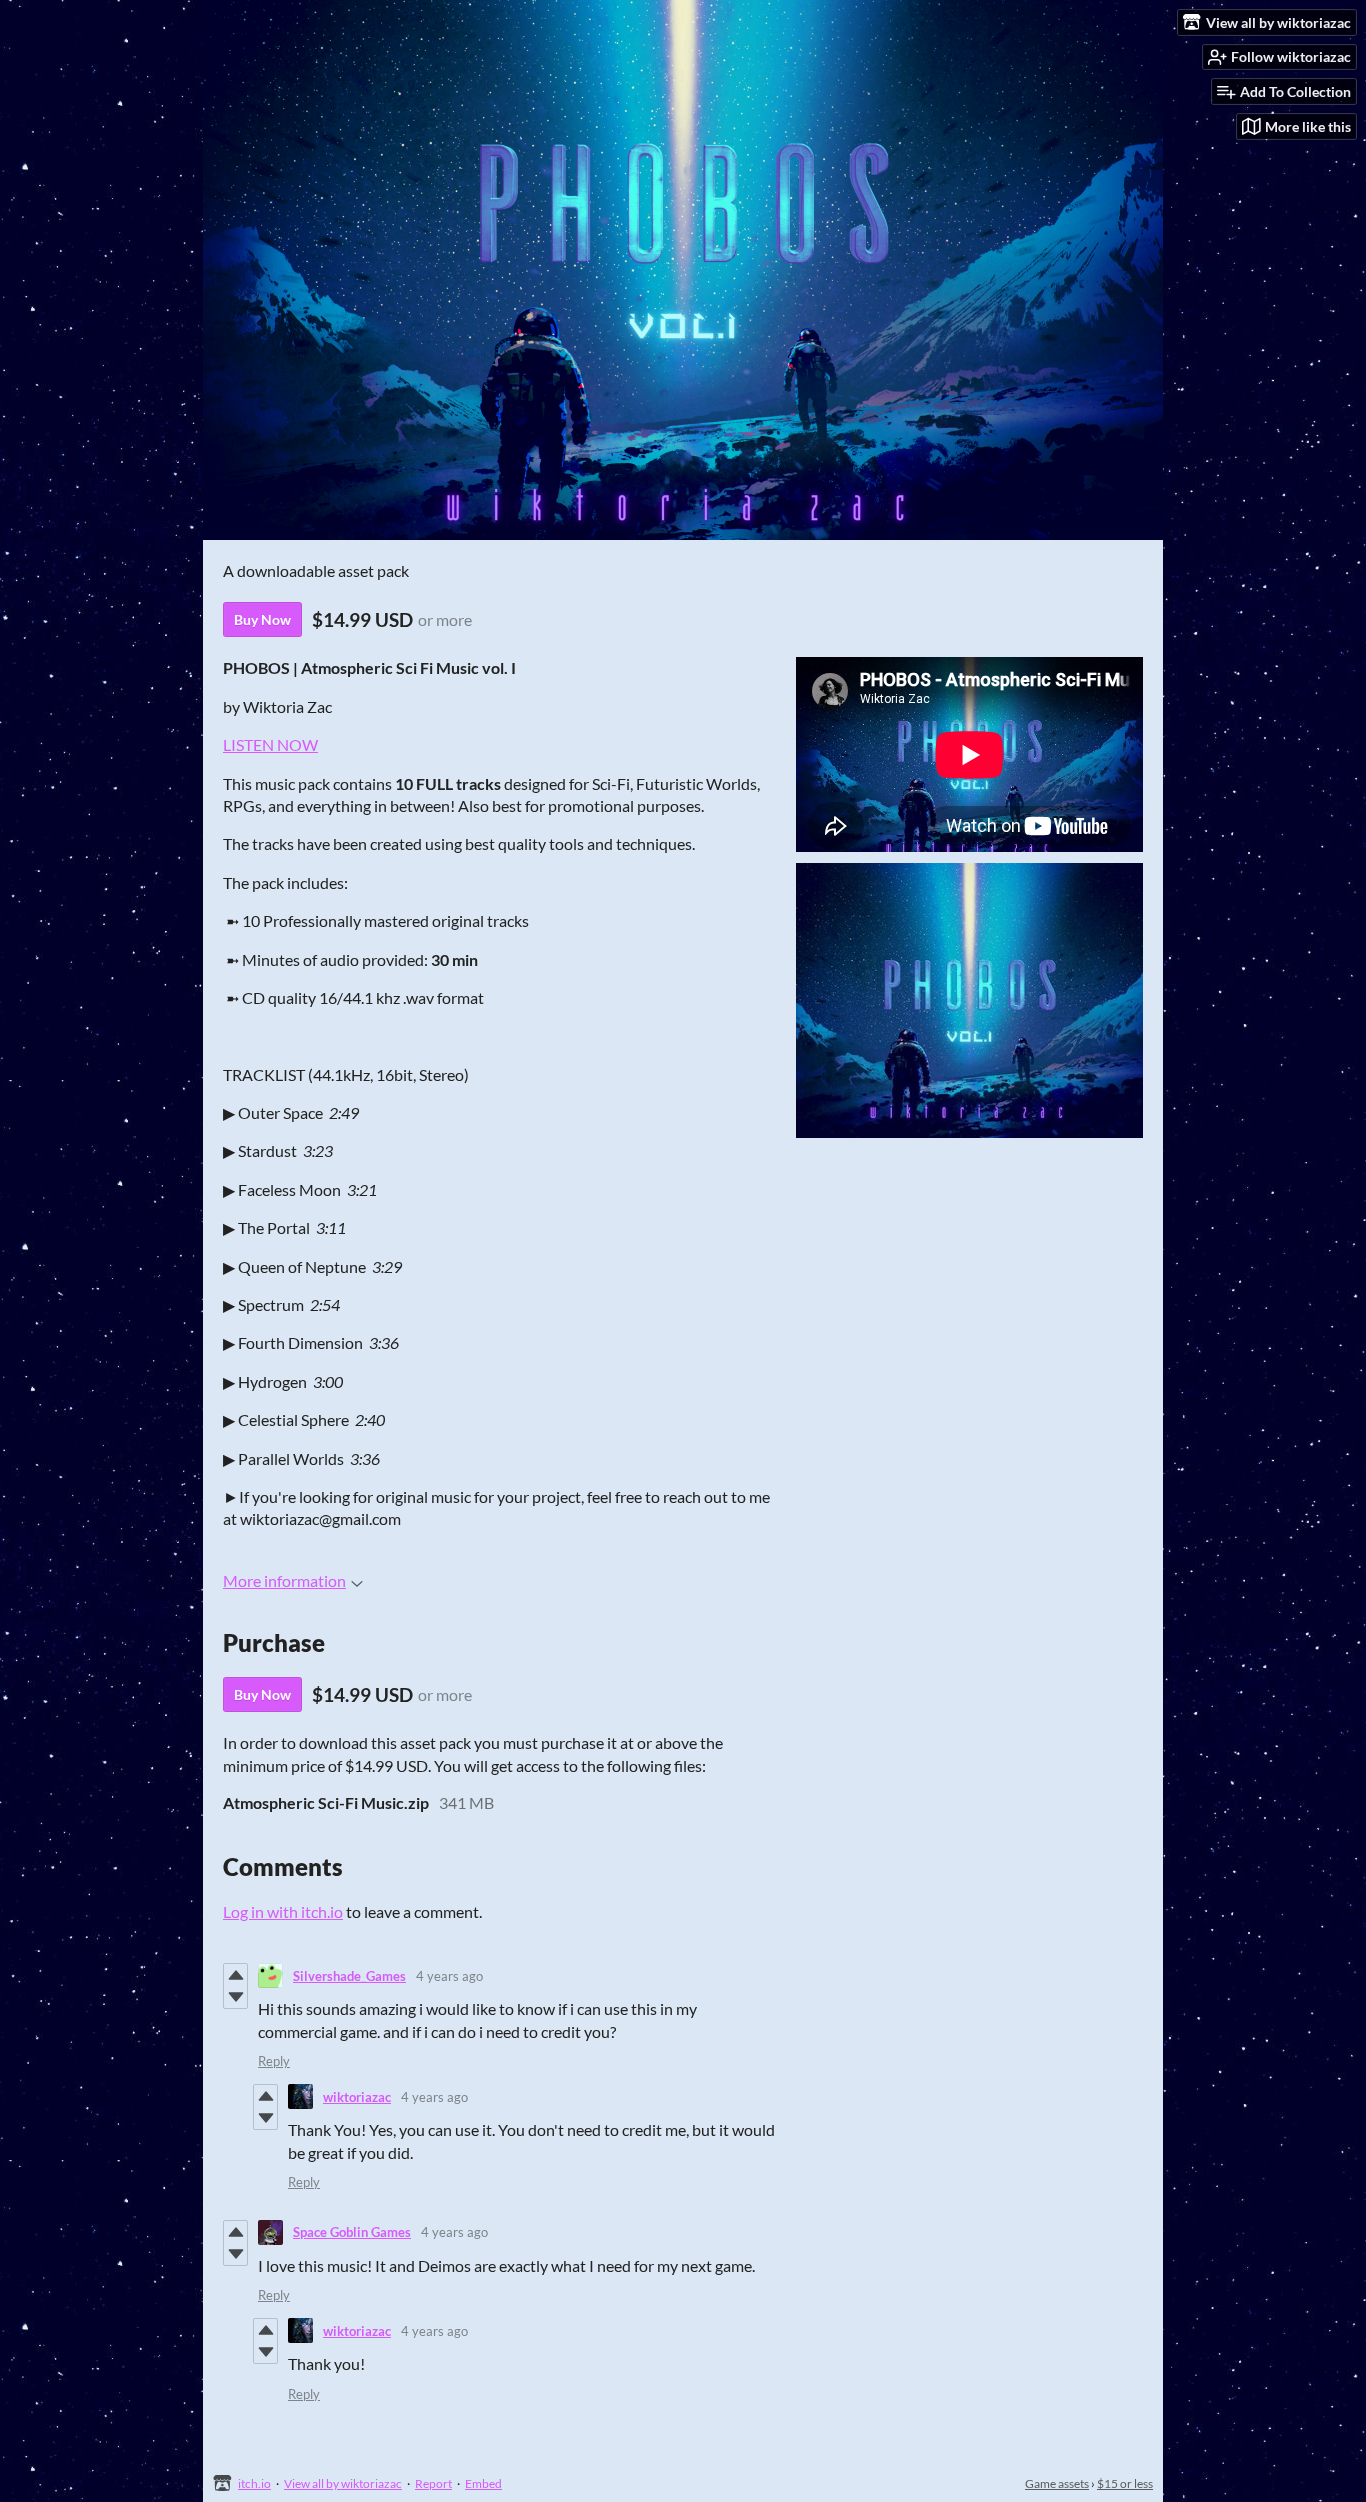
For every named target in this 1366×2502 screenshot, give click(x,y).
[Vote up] (235, 1975)
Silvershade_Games (349, 1976)
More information (284, 1580)
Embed (483, 2483)
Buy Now (262, 619)
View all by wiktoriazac (343, 2483)
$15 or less (1125, 2483)
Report (433, 2483)
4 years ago (449, 1976)
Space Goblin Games (352, 2232)
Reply (274, 2061)
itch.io (254, 2483)
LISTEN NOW (270, 744)
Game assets (1057, 2483)
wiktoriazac (357, 2097)
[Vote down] (235, 1997)
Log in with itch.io (283, 1911)
